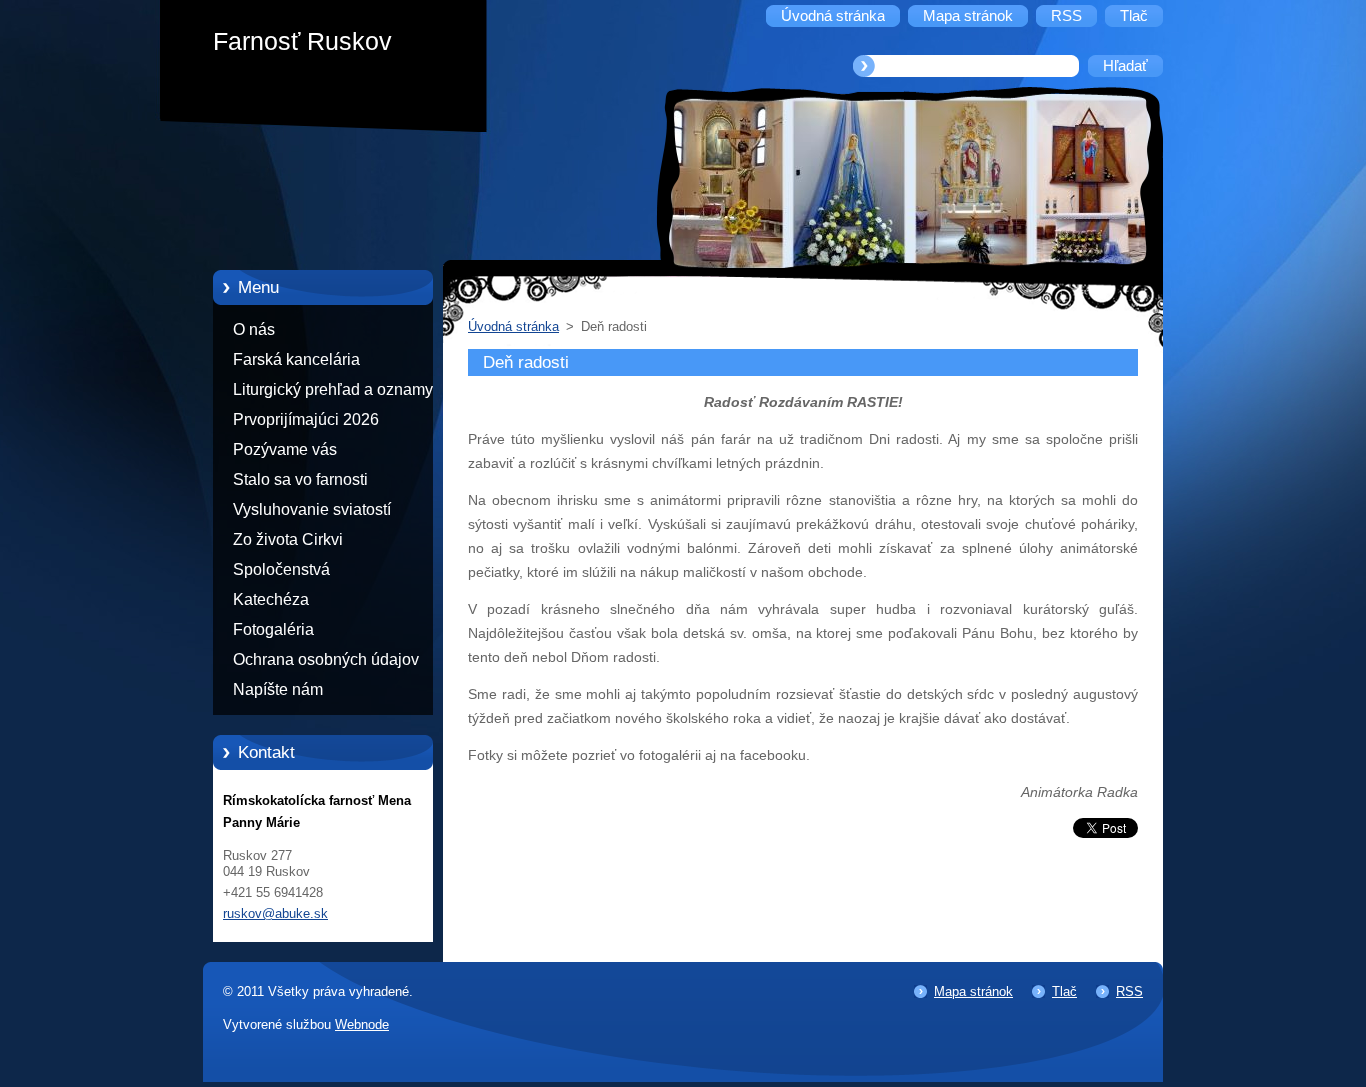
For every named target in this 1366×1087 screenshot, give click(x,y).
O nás (254, 329)
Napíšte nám (278, 689)
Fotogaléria (273, 629)
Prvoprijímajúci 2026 (306, 419)
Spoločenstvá (281, 569)
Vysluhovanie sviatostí (312, 509)
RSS (1129, 991)
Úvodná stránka (513, 326)
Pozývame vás (285, 449)
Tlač (1064, 991)
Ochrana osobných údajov (326, 659)
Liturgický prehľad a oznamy (333, 389)
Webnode (362, 1024)
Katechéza (271, 599)
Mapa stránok (973, 991)
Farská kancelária (296, 359)
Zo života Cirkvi (288, 539)
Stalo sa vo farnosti (300, 479)
